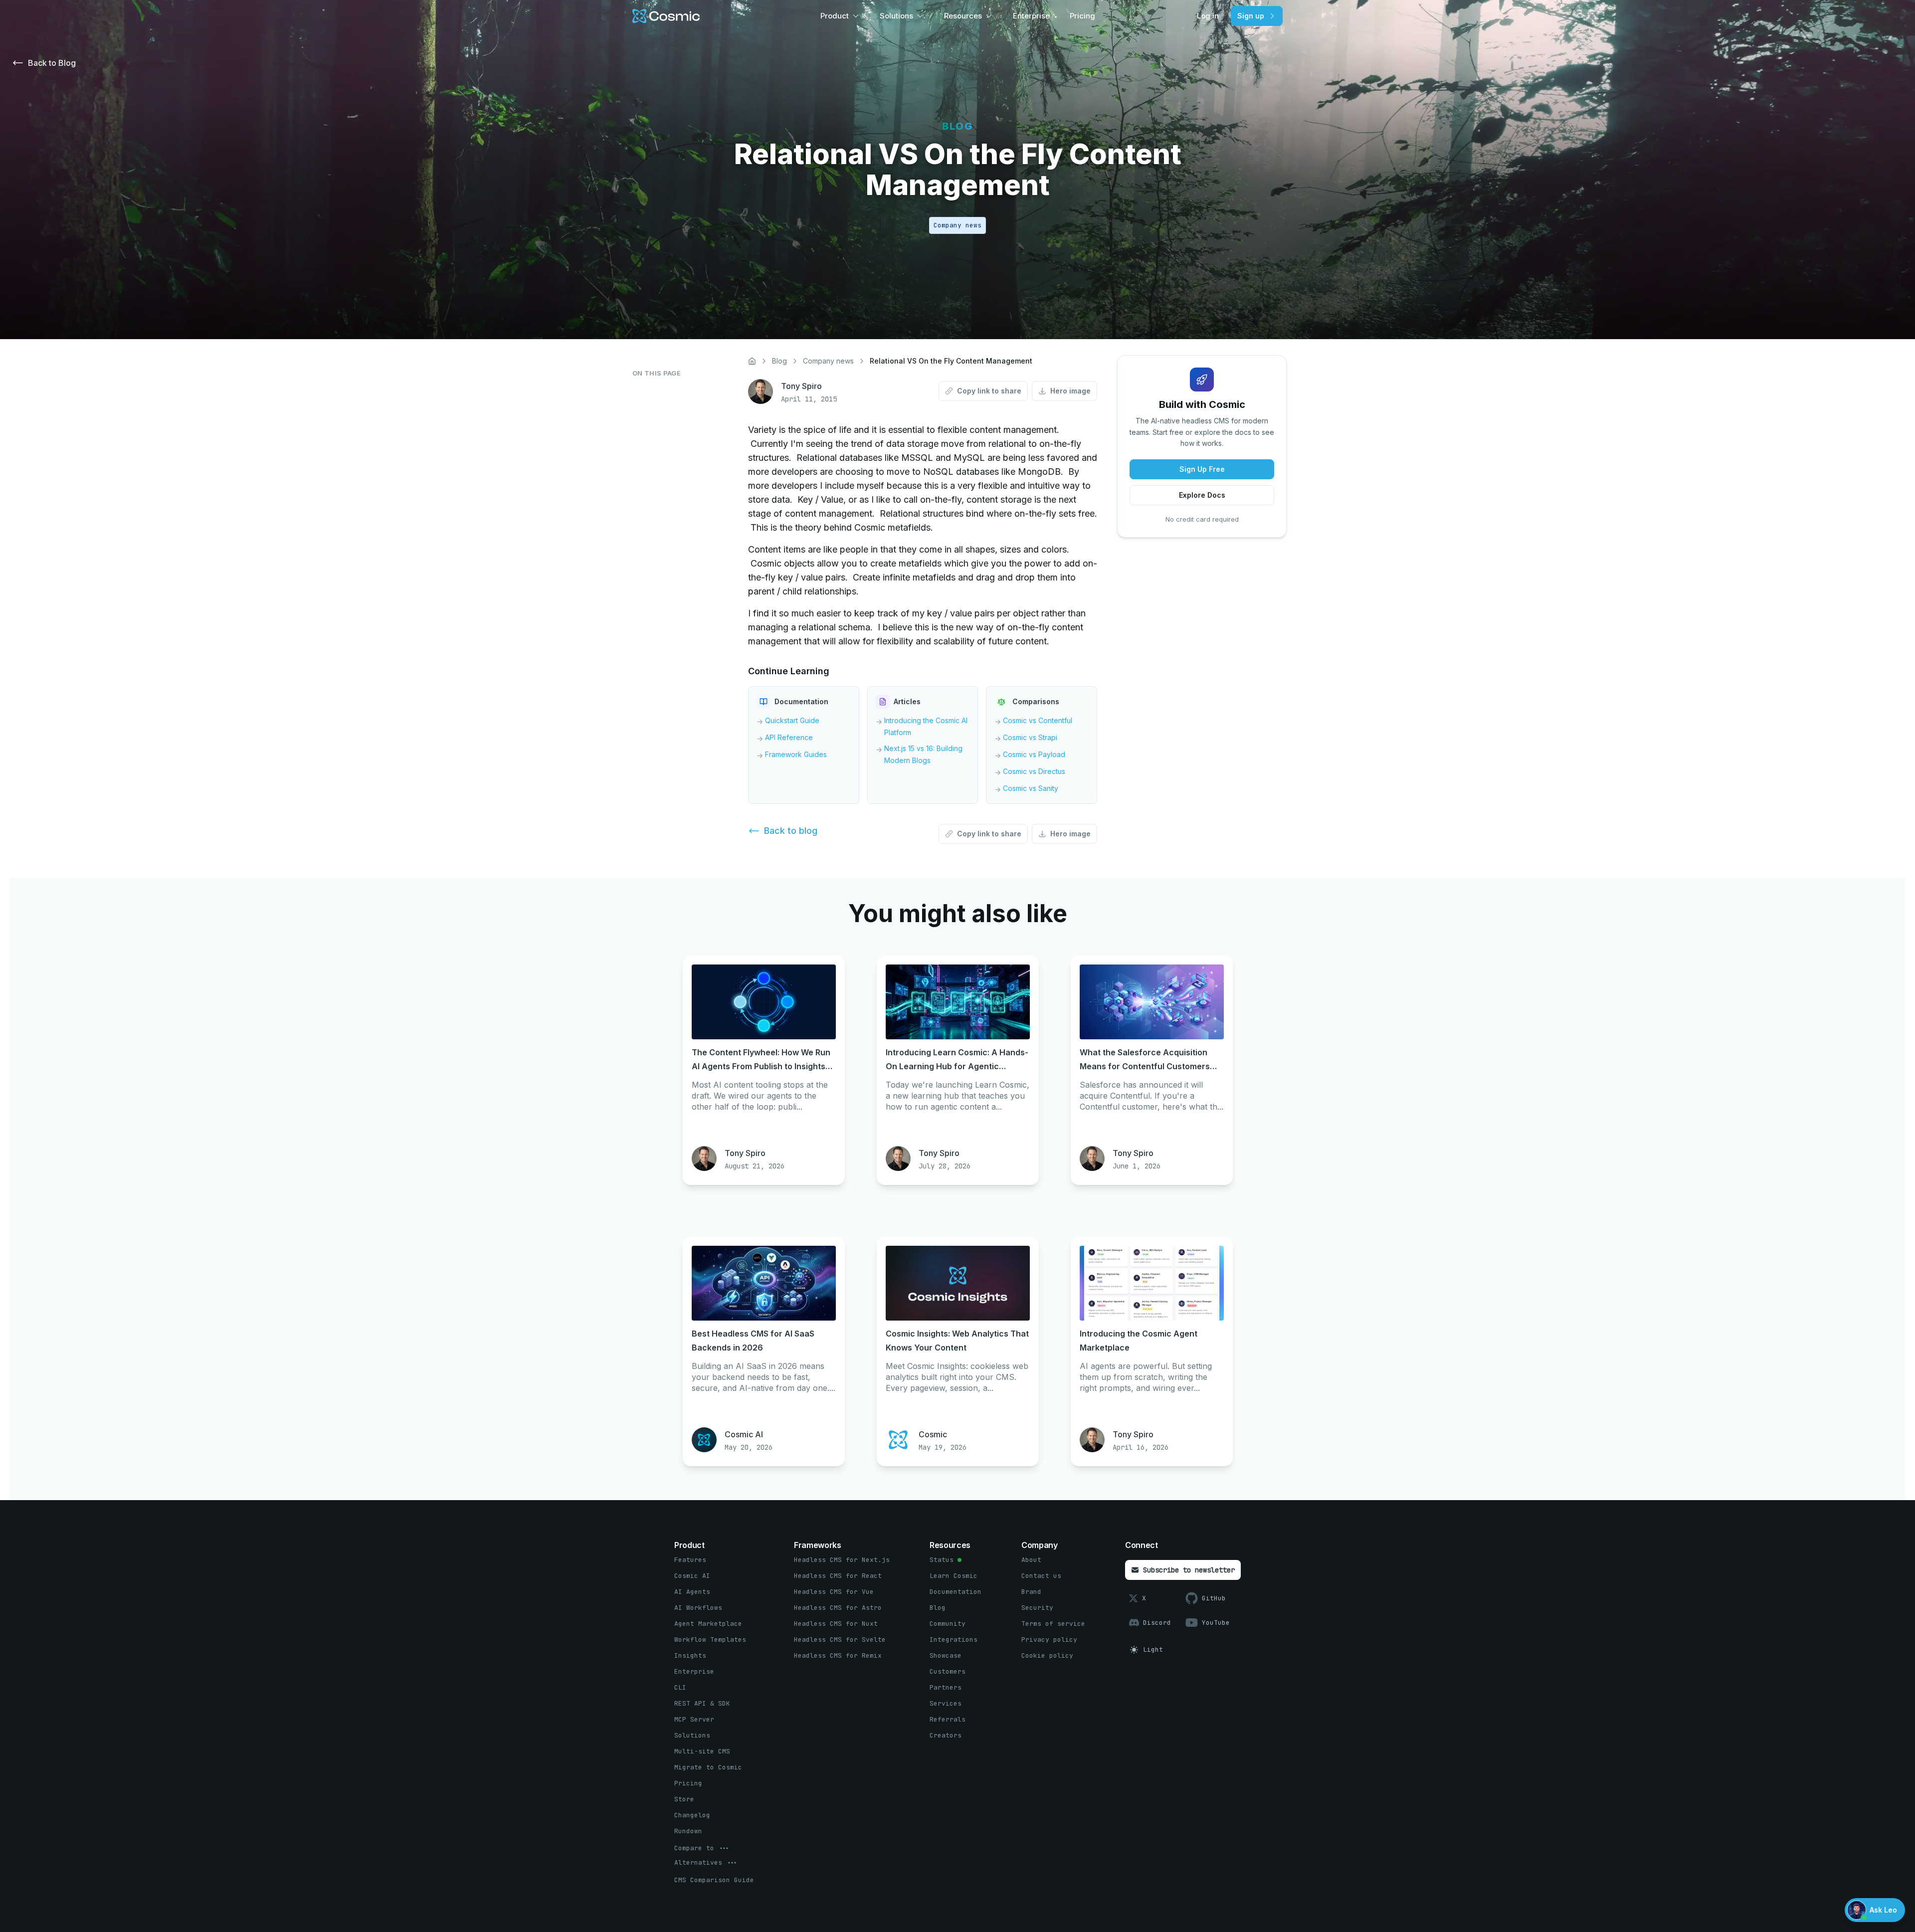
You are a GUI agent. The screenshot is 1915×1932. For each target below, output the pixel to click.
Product (835, 16)
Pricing (1082, 16)
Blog (779, 361)
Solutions (896, 16)
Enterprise (1031, 16)
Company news (828, 361)
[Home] (752, 361)
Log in (1208, 16)
